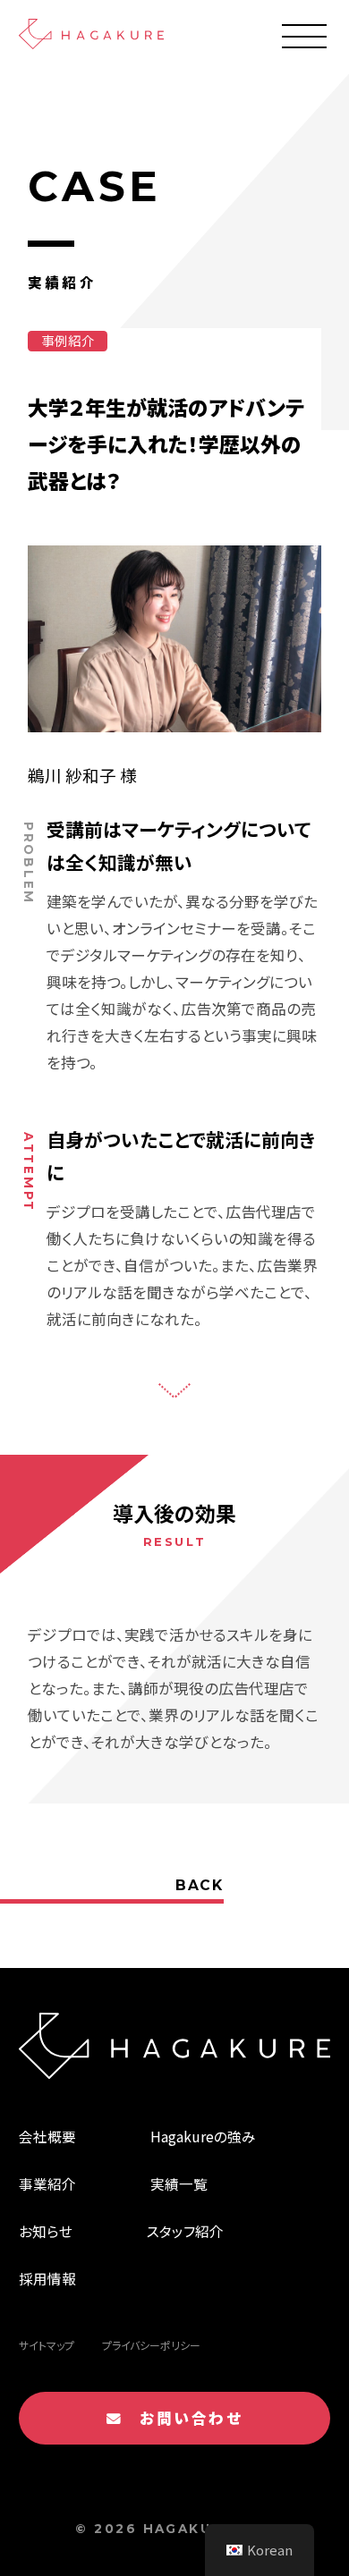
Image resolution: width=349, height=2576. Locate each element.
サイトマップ (47, 2345)
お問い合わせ (183, 2418)
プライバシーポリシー (151, 2345)
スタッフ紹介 (185, 2231)
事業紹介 (47, 2183)
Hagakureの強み (203, 2136)
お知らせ (46, 2231)
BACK (199, 1885)
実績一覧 (179, 2183)
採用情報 (47, 2278)
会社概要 (47, 2136)
